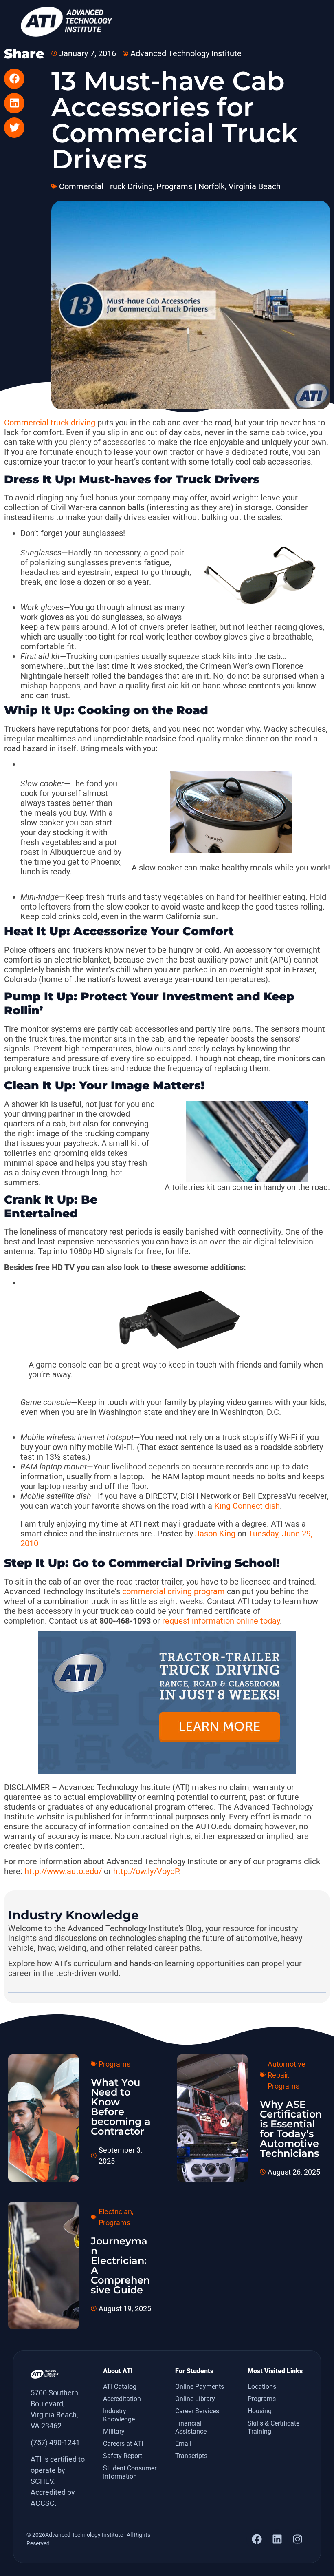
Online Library (195, 2399)
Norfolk (212, 186)
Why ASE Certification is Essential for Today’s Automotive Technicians (291, 2129)
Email (183, 2444)
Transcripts (191, 2456)
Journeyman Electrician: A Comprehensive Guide (120, 2265)
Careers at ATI (123, 2444)
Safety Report (123, 2456)
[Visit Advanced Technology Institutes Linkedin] (277, 2539)
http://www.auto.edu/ (63, 1871)
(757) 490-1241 (55, 2442)
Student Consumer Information (130, 2472)
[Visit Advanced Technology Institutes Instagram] (297, 2539)
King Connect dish (247, 1506)
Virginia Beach (255, 186)
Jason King (215, 1534)
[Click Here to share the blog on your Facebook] (14, 79)
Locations (262, 2387)
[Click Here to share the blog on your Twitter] (14, 128)
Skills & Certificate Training (274, 2427)
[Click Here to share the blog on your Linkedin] (14, 103)
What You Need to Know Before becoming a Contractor (121, 2107)
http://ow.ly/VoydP (146, 1871)
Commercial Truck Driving (106, 186)
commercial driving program (174, 1591)
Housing (260, 2411)
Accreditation (122, 2399)
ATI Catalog (120, 2387)
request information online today (221, 1621)
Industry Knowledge (119, 2415)
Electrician (115, 2212)
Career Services (197, 2411)
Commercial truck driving (50, 423)
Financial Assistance (191, 2427)
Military (114, 2431)
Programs (174, 186)
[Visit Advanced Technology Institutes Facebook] (257, 2539)
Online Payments (200, 2387)
